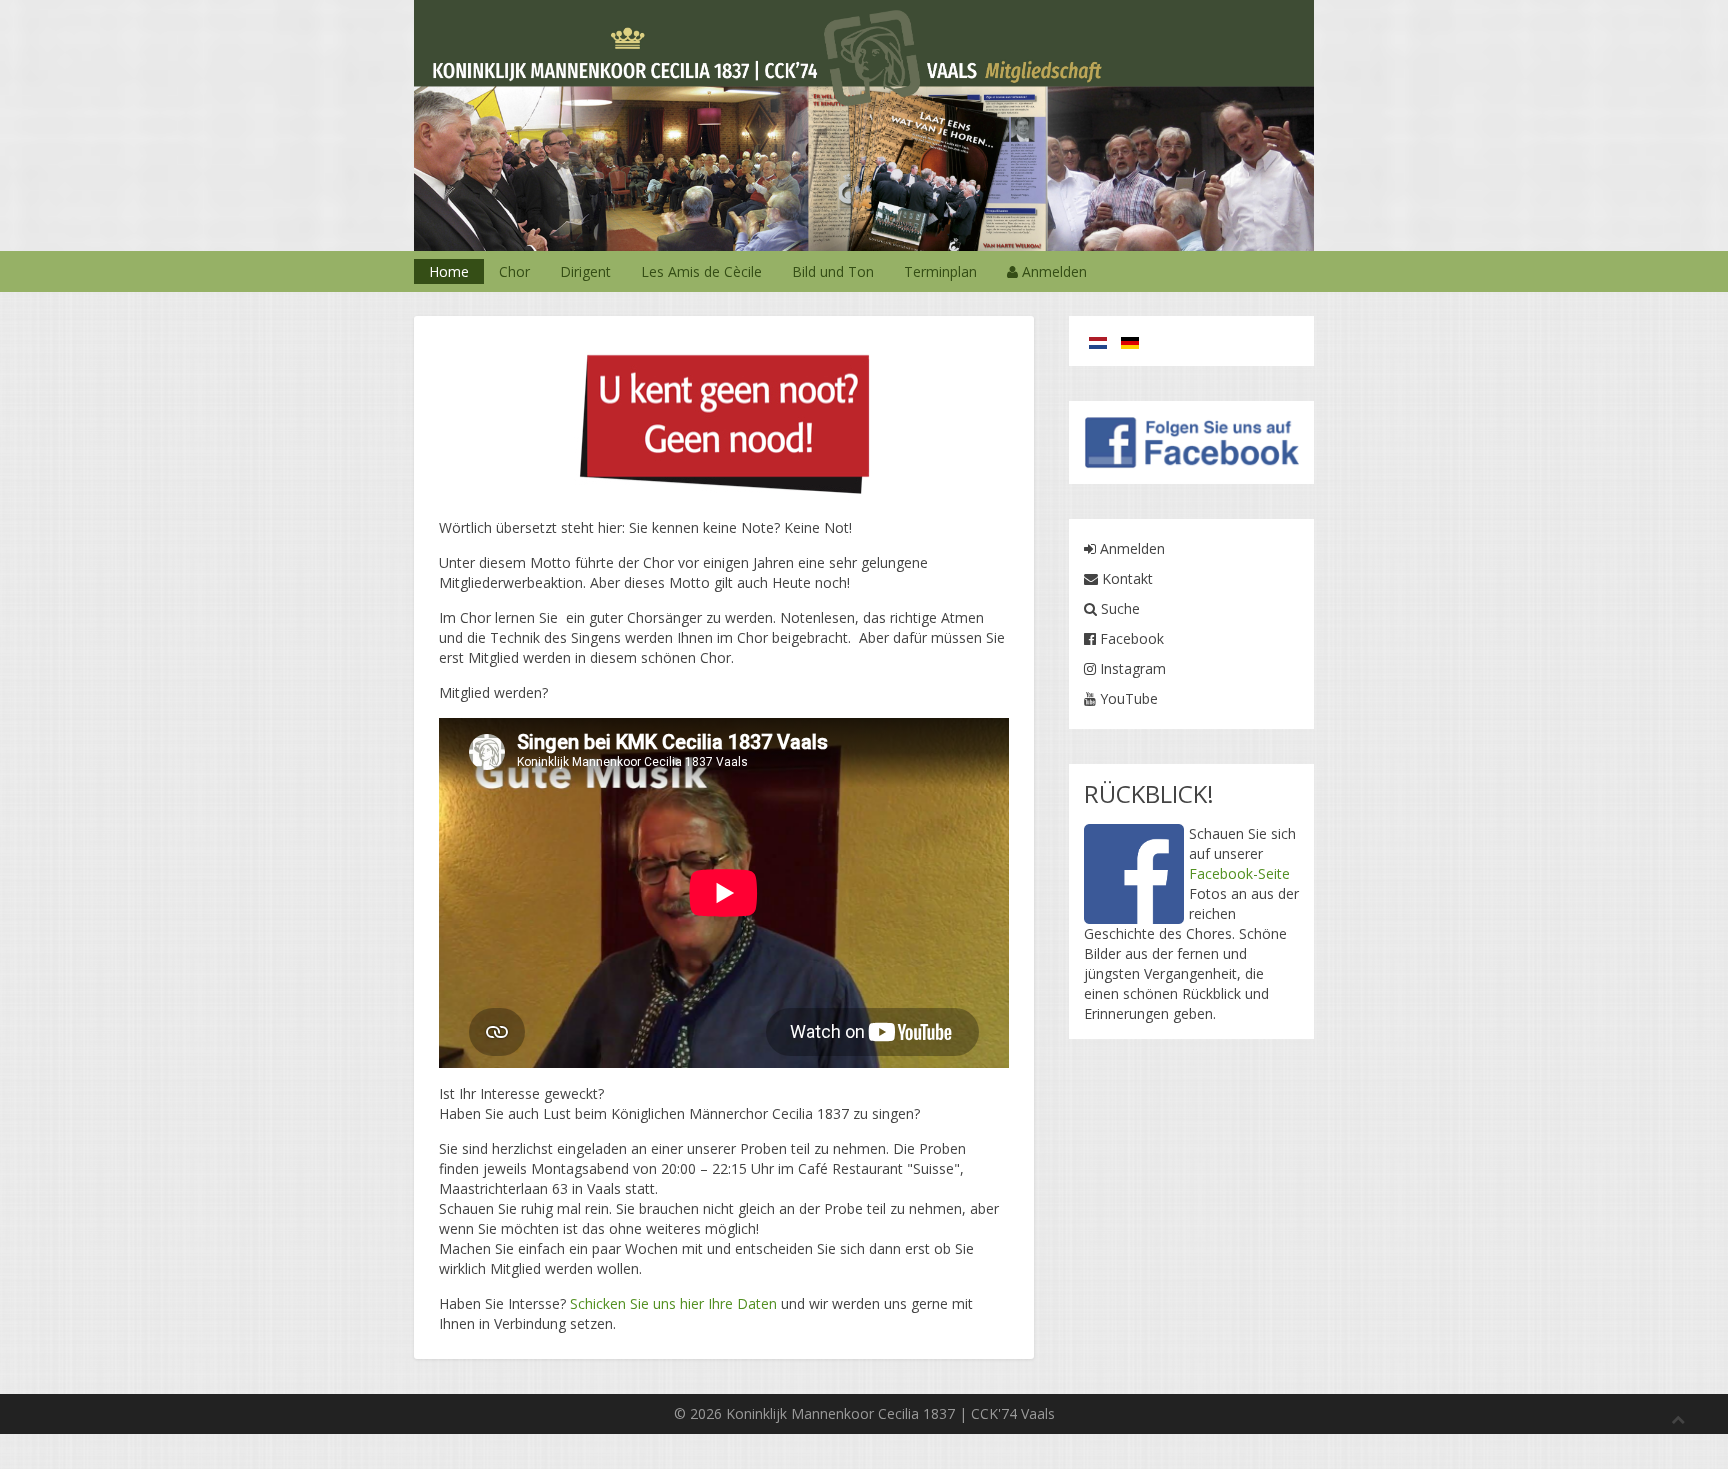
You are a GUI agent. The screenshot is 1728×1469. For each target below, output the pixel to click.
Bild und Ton (833, 271)
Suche (1118, 608)
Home (449, 271)
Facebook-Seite (1239, 873)
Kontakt (1125, 578)
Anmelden (1052, 271)
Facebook (1130, 638)
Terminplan (940, 271)
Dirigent (585, 271)
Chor (514, 271)
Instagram (1131, 668)
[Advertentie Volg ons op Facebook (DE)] (1191, 440)
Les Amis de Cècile (701, 271)
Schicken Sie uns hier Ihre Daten (673, 1303)
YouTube (1127, 698)
